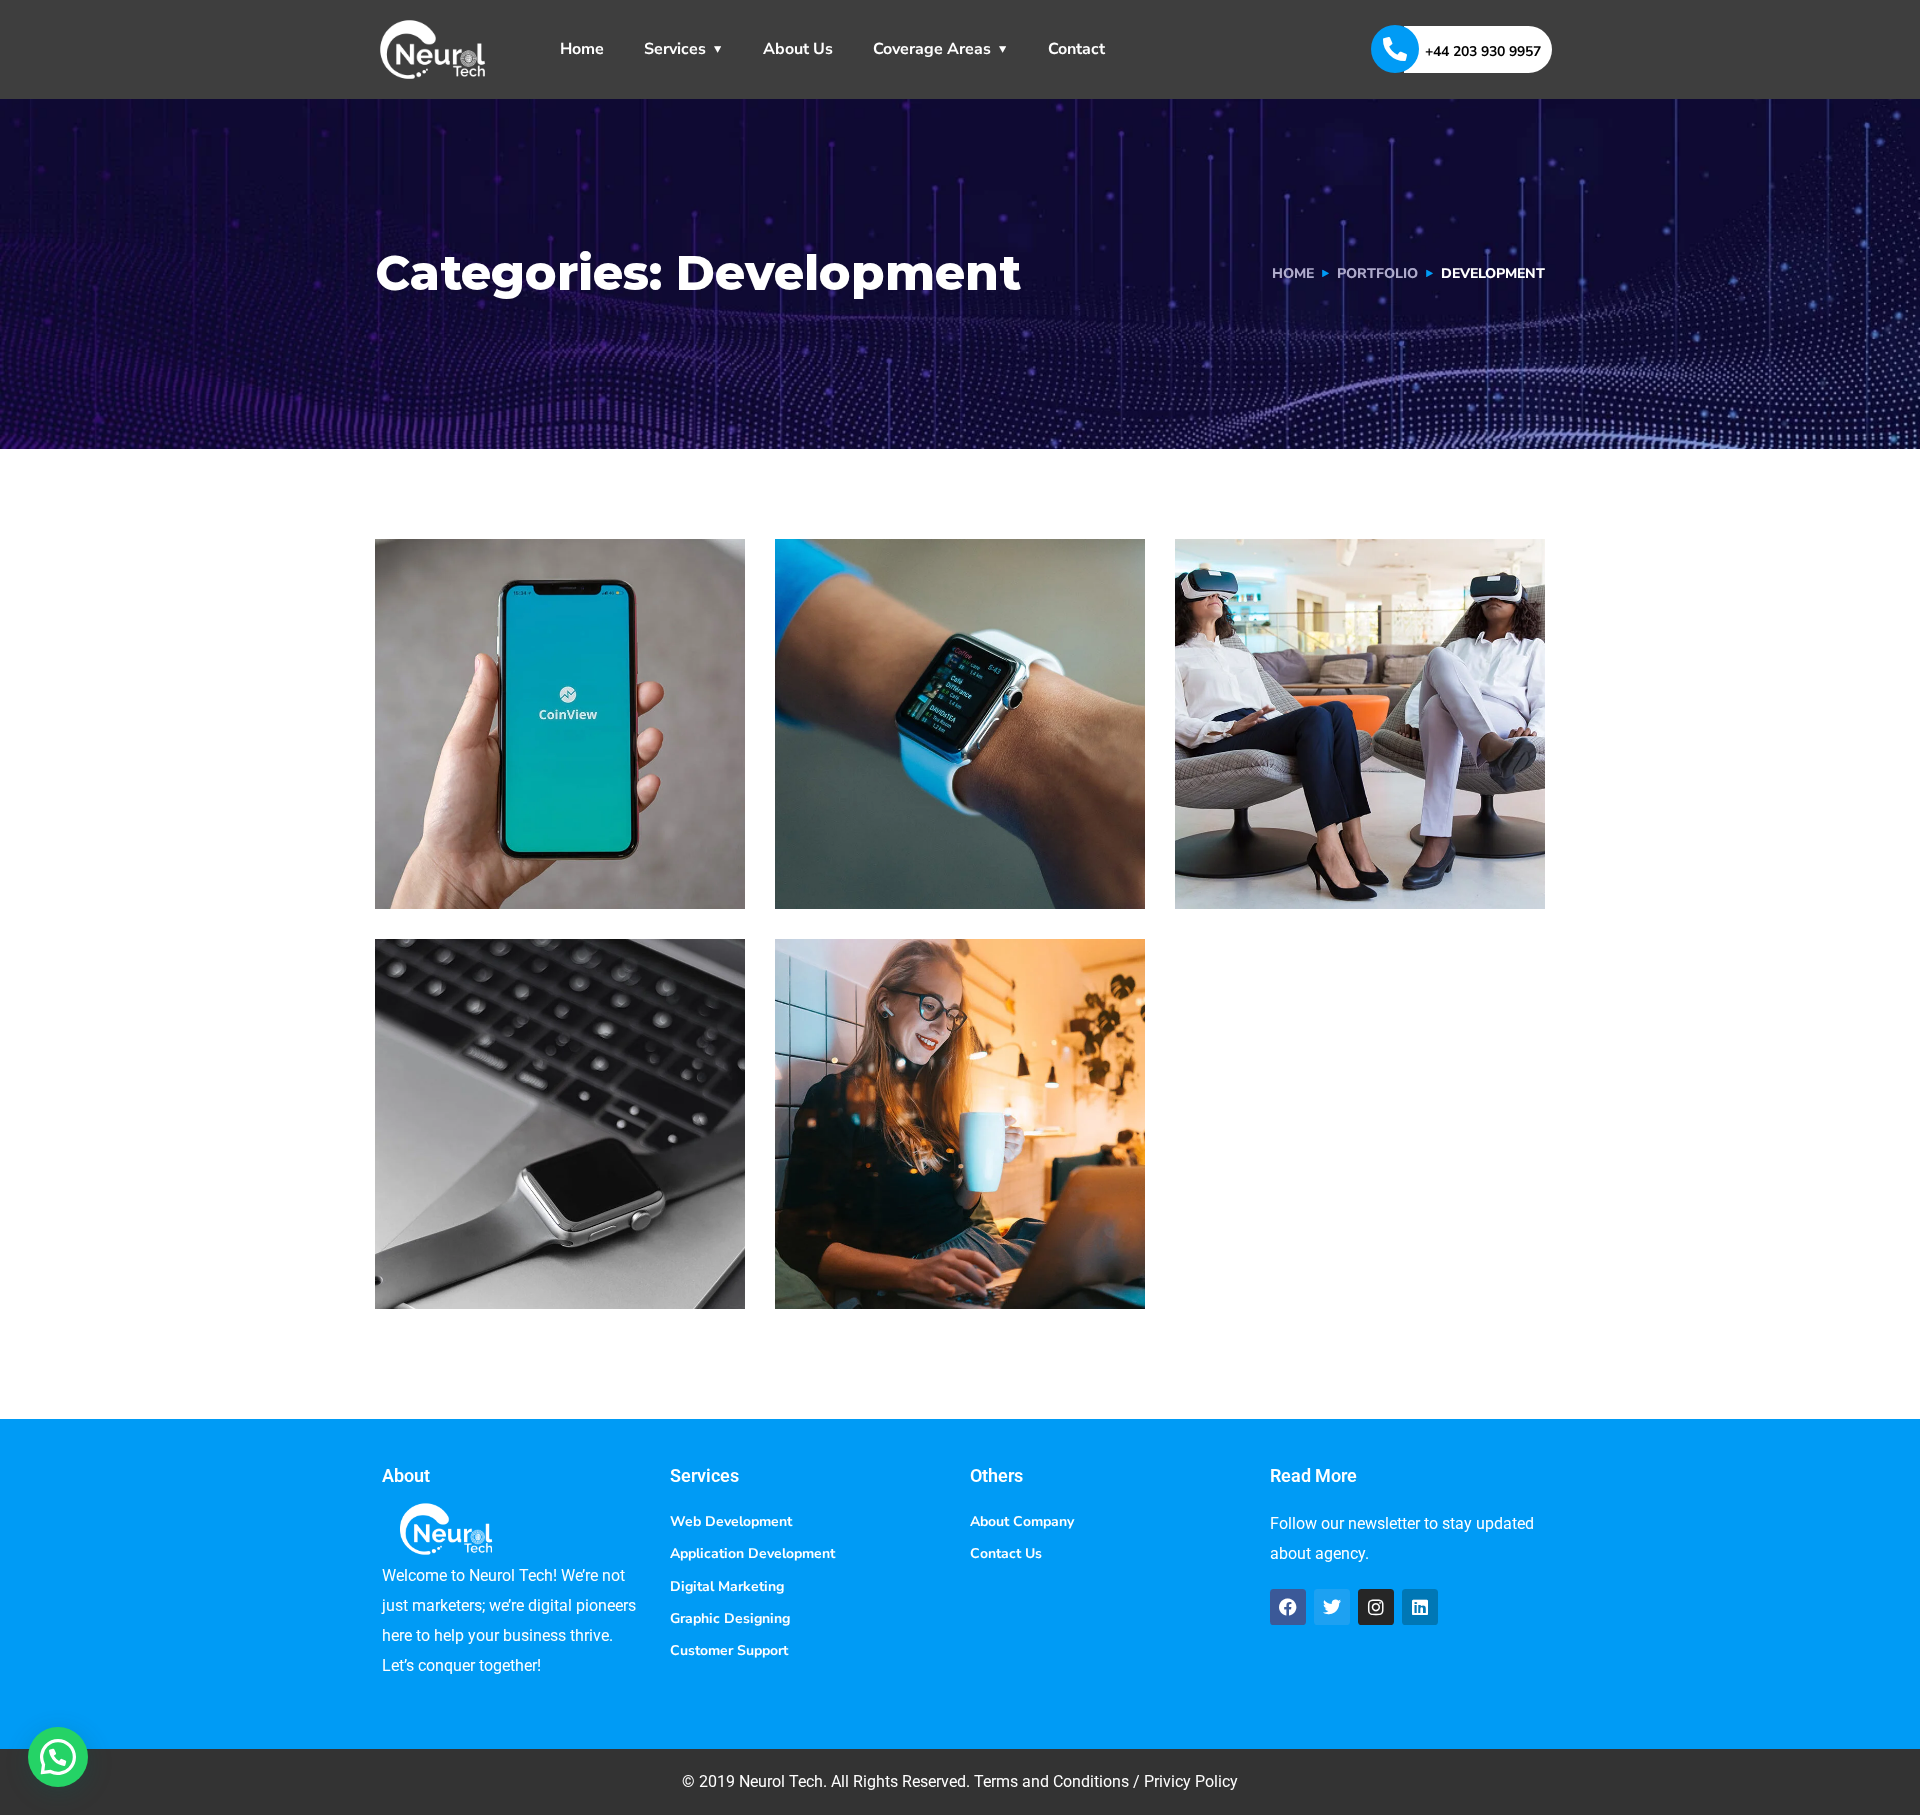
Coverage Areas (932, 49)
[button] (58, 1757)
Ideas (958, 865)
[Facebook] (1288, 1607)
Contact (1076, 49)
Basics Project (505, 1230)
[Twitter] (1332, 1607)
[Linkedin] (1420, 1607)
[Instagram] (1376, 1607)
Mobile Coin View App (555, 830)
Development (469, 865)
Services (675, 49)
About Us (798, 49)
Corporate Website (936, 1230)
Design (442, 1265)
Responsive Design (937, 830)
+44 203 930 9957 (1483, 51)
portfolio (1377, 273)
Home (582, 49)
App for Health (1310, 830)
